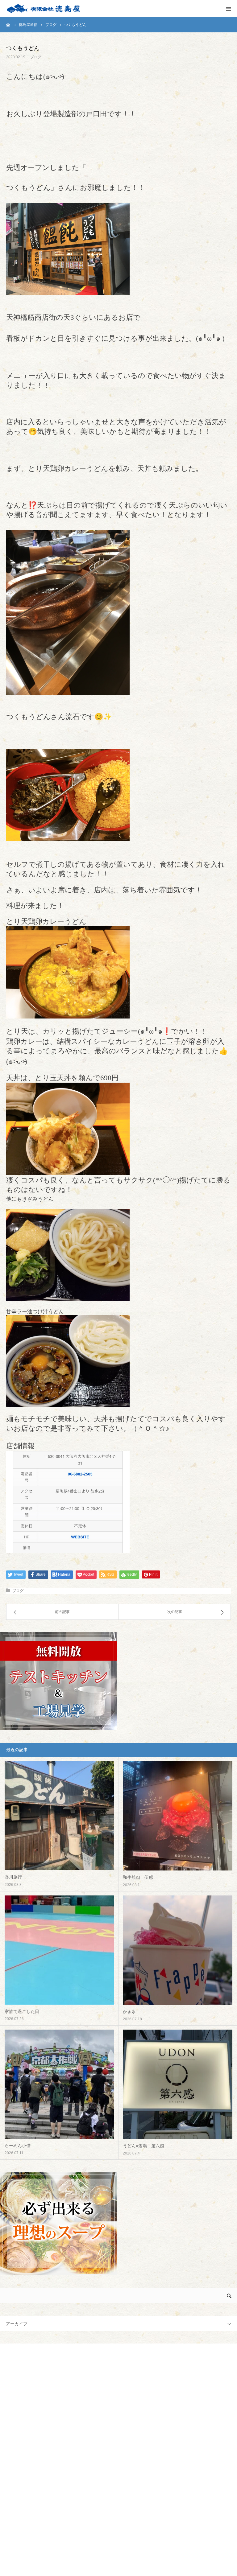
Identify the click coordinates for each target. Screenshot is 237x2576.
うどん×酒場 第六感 (143, 2146)
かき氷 (129, 2012)
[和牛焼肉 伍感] (178, 1816)
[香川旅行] (59, 1816)
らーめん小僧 (18, 2146)
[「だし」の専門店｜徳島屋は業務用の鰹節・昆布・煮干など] (43, 9)
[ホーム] (8, 25)
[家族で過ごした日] (59, 1950)
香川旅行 (13, 1877)
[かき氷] (178, 1950)
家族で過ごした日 (22, 2011)
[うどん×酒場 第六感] (178, 2084)
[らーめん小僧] (59, 2084)
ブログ (36, 57)
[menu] (228, 9)
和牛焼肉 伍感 (138, 1877)
